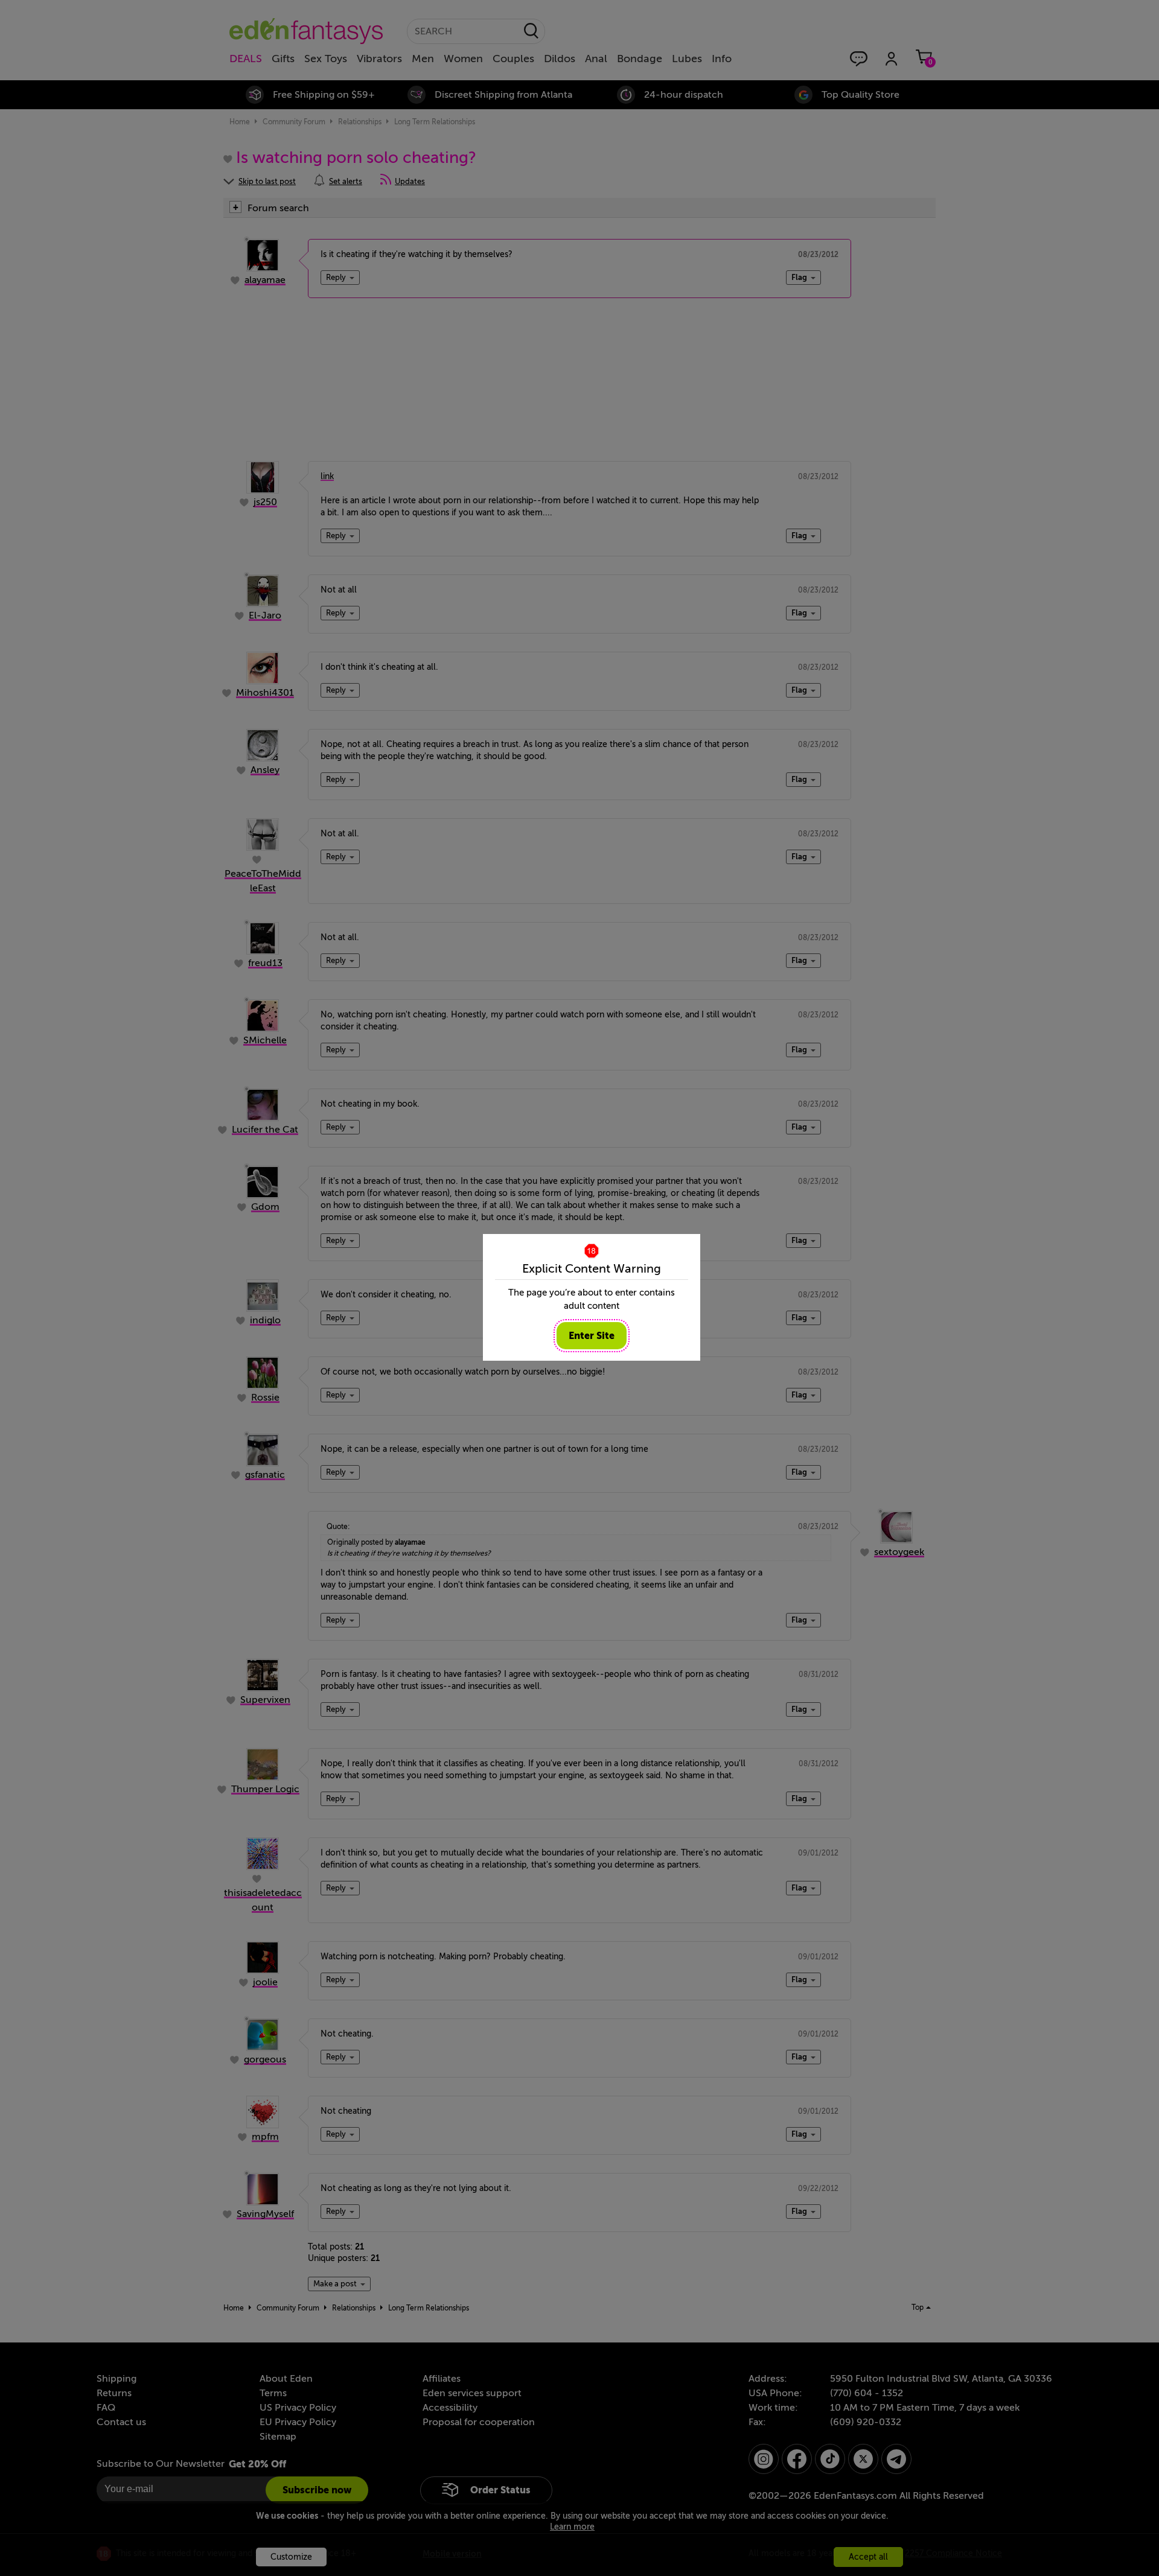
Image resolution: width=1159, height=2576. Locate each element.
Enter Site (592, 1336)
